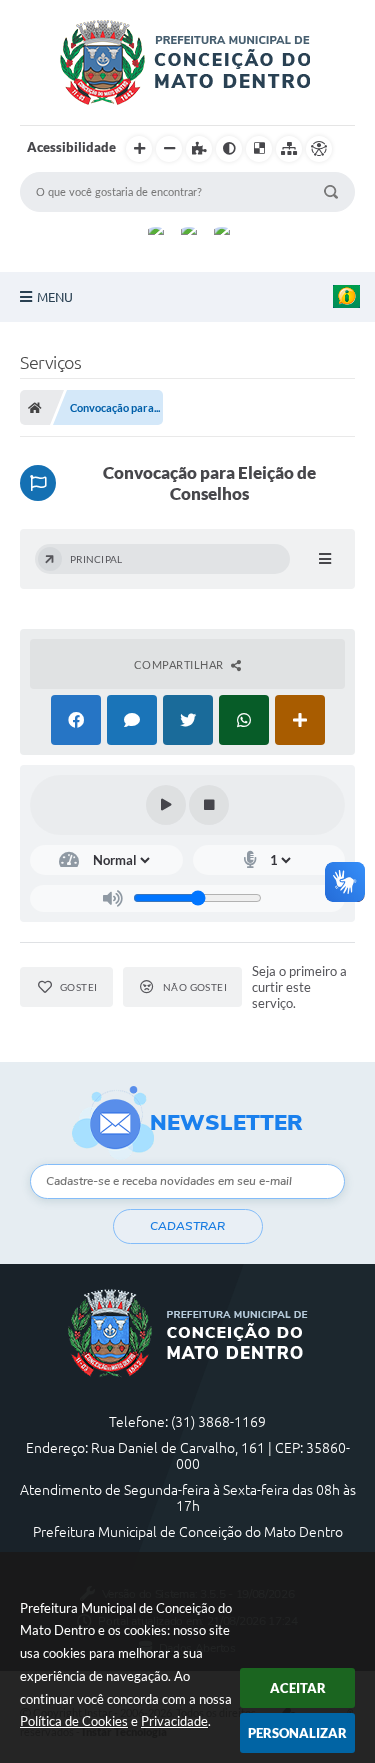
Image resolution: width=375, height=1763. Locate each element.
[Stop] (209, 805)
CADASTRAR (187, 1226)
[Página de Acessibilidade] (319, 149)
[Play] (166, 805)
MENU (55, 297)
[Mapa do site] (289, 149)
